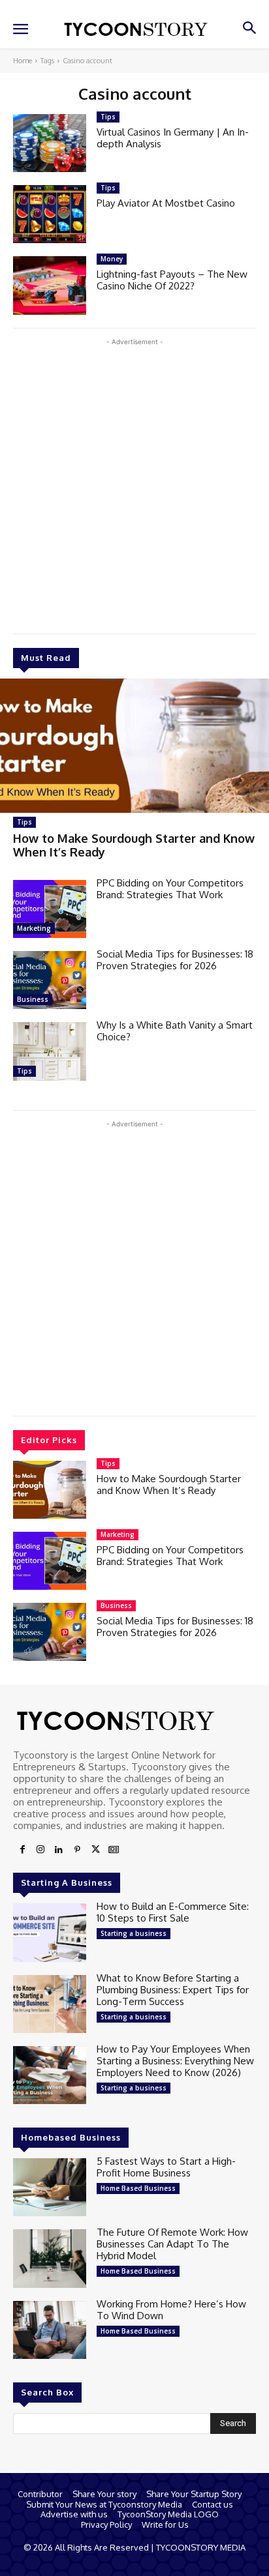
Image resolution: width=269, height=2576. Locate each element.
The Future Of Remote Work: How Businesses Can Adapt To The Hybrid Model (172, 2244)
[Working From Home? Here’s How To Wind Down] (50, 2330)
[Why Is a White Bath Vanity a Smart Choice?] (50, 1051)
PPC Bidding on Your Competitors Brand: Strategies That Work (170, 889)
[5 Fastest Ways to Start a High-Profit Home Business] (50, 2187)
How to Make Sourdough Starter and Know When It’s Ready (134, 845)
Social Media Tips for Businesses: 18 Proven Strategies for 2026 (175, 960)
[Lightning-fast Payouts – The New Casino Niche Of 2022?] (50, 285)
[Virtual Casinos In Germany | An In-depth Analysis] (50, 143)
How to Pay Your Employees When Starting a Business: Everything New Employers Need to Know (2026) (175, 2061)
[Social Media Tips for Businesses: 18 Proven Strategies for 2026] (50, 980)
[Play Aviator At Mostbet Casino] (50, 214)
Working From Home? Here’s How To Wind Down (171, 2310)
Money (112, 259)
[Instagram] (40, 1850)
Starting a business (134, 1933)
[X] (95, 1850)
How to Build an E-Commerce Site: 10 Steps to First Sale (173, 1912)
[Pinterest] (77, 1850)
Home (23, 61)
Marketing (34, 928)
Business (33, 999)
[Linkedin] (59, 1850)
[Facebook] (22, 1850)
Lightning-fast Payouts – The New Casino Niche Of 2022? (172, 280)
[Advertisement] (134, 483)
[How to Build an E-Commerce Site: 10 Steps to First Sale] (50, 1932)
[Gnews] (114, 1850)
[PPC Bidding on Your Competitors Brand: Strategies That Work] (50, 909)
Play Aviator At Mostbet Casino (166, 203)
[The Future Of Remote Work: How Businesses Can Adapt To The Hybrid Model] (50, 2258)
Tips (24, 822)
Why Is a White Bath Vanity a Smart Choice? (175, 1031)
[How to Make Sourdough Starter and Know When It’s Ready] (134, 746)
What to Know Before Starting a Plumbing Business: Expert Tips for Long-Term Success (173, 1990)
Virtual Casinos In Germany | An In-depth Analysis (173, 138)
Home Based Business (138, 2188)
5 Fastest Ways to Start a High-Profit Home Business (166, 2167)
